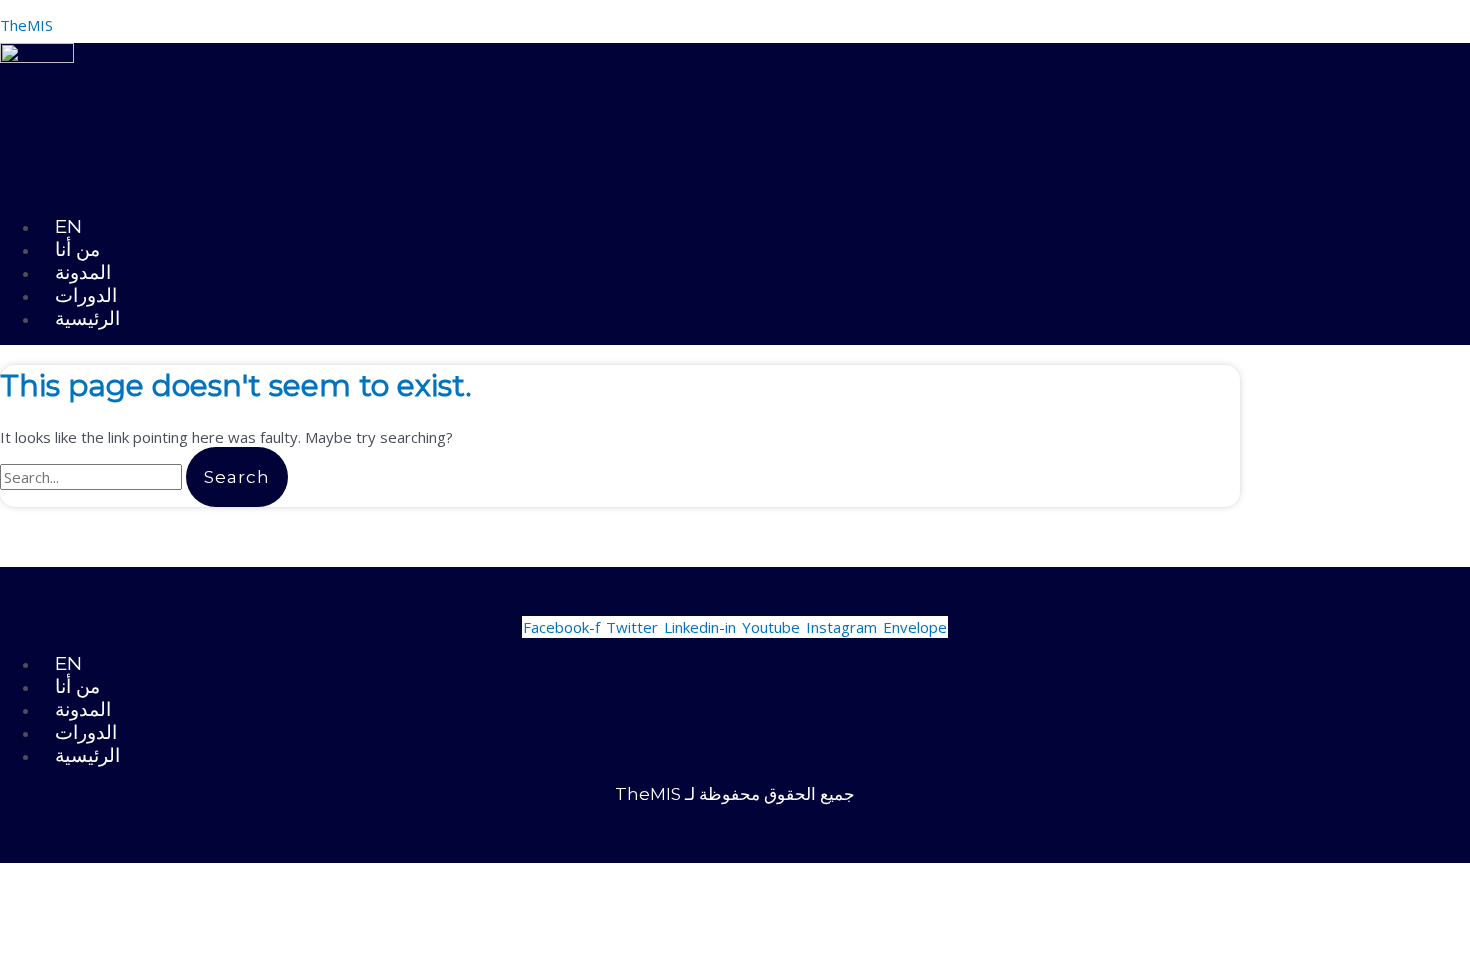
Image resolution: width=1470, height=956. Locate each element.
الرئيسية (87, 318)
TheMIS (26, 25)
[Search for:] (93, 477)
